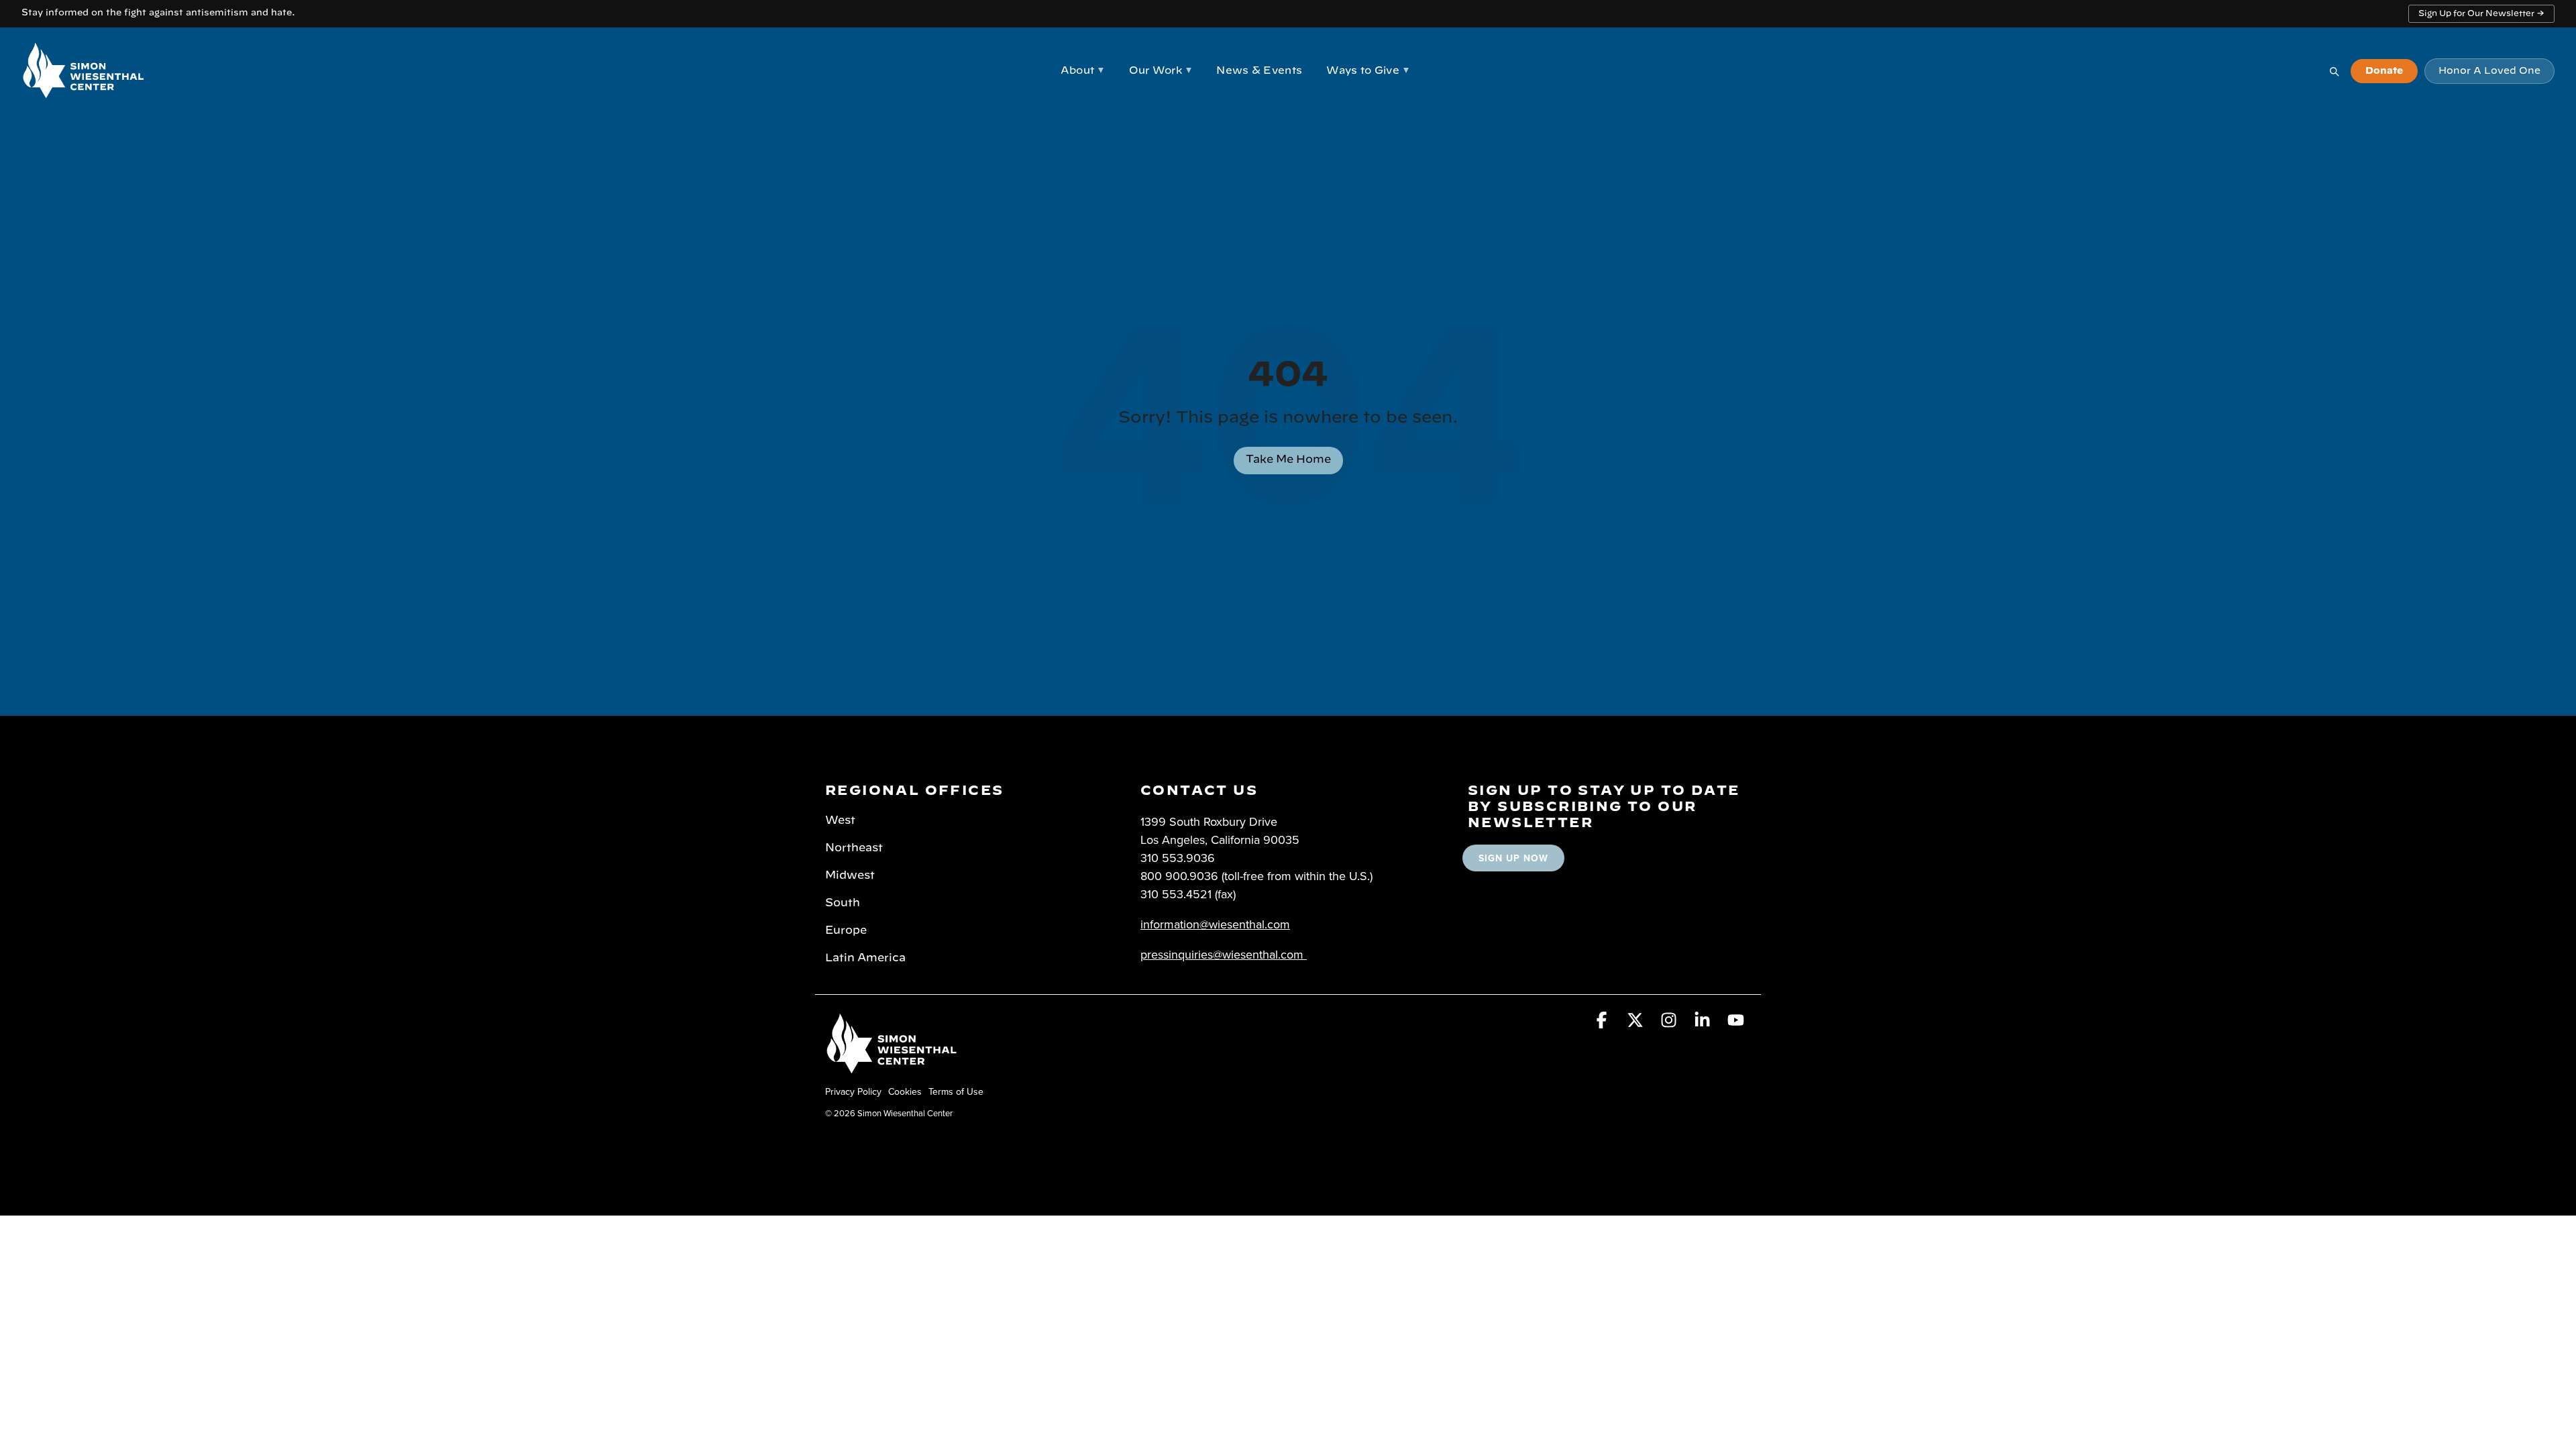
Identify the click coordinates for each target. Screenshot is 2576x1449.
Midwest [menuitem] (850, 875)
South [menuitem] (843, 903)
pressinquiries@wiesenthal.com (1222, 954)
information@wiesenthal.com (1215, 924)
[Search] (2334, 71)
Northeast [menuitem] (854, 848)
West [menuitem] (840, 820)
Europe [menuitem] (846, 930)
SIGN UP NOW (1513, 858)
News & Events (1259, 71)
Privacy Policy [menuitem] (853, 1091)
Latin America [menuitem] (865, 958)
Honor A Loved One (2489, 71)
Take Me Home (1288, 460)
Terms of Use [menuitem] (956, 1091)
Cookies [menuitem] (905, 1091)
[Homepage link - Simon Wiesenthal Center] (892, 1069)
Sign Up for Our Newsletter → (2481, 13)
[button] (1603, 1022)
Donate (2384, 71)
